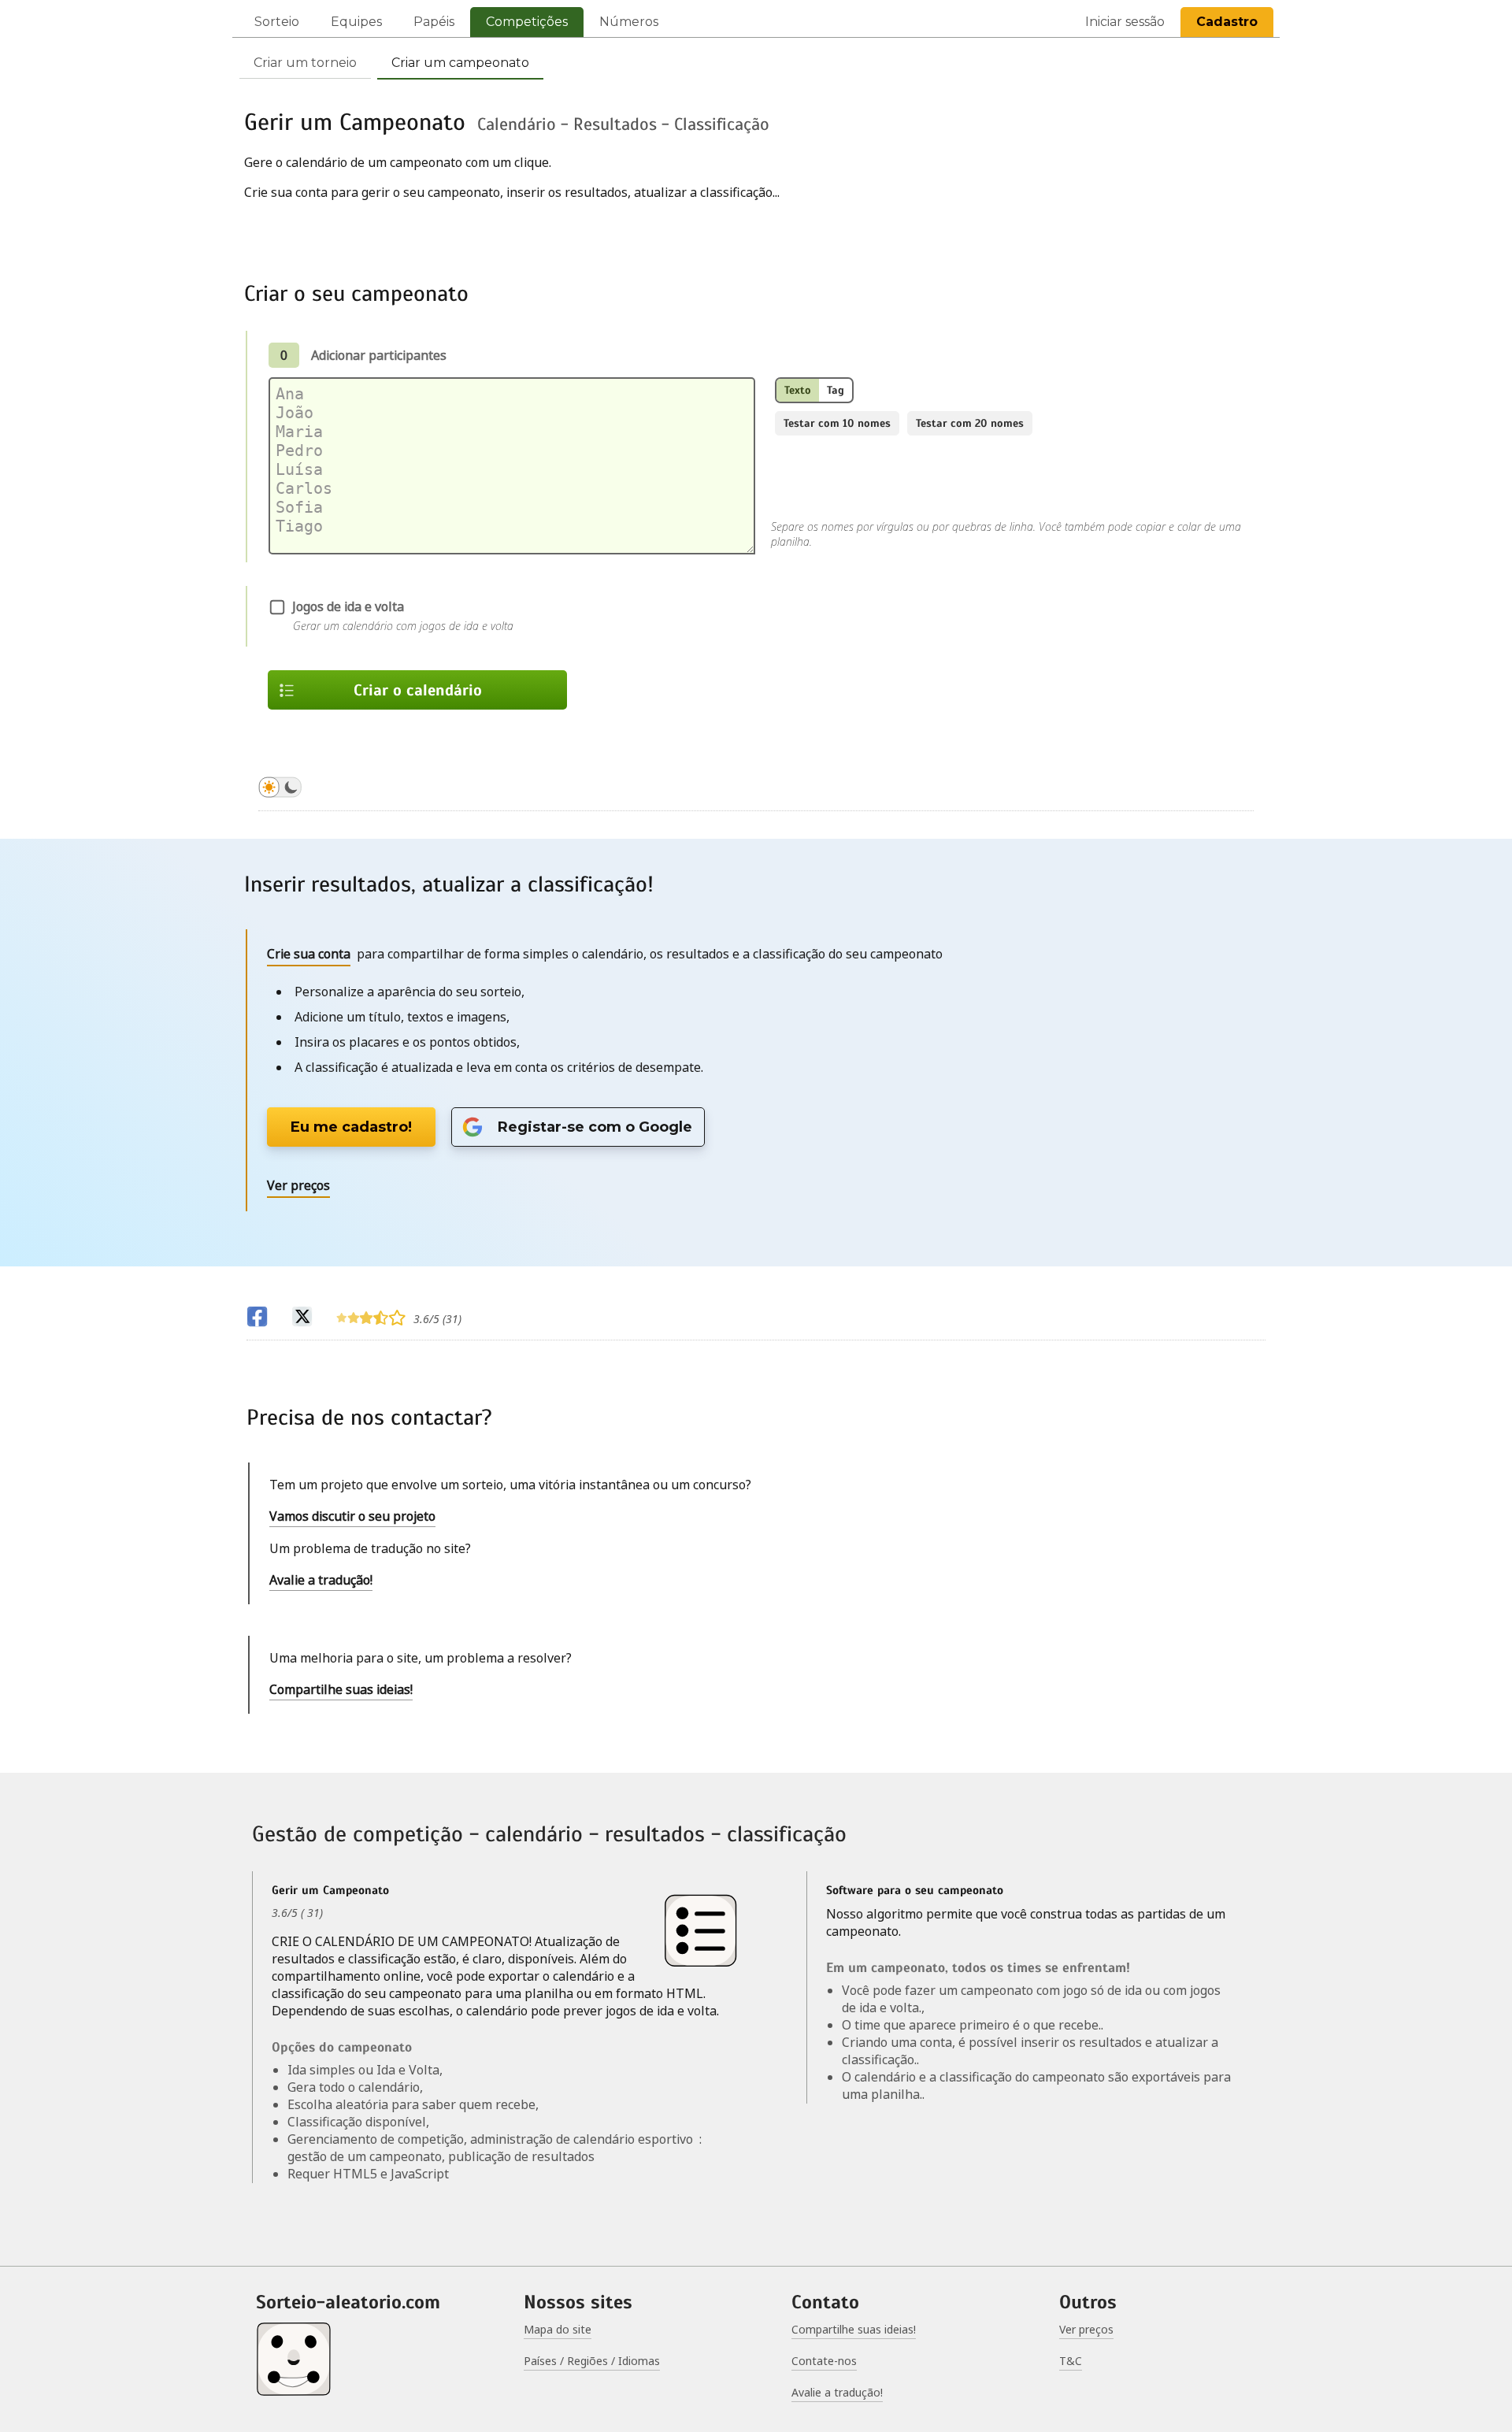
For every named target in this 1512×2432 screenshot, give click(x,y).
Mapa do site (558, 2329)
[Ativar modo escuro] (280, 790)
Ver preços (1086, 2329)
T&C (1071, 2361)
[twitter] (302, 1319)
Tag (836, 390)
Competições (527, 22)
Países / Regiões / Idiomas (592, 2361)
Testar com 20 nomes (970, 423)
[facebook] (257, 1319)
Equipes (356, 22)
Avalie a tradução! (321, 1580)
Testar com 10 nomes (837, 423)
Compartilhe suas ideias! (341, 1689)
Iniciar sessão (1125, 22)
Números (629, 22)
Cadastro (1227, 22)
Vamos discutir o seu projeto (352, 1516)
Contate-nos (824, 2361)
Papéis (434, 22)
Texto (798, 390)
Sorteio (277, 22)
